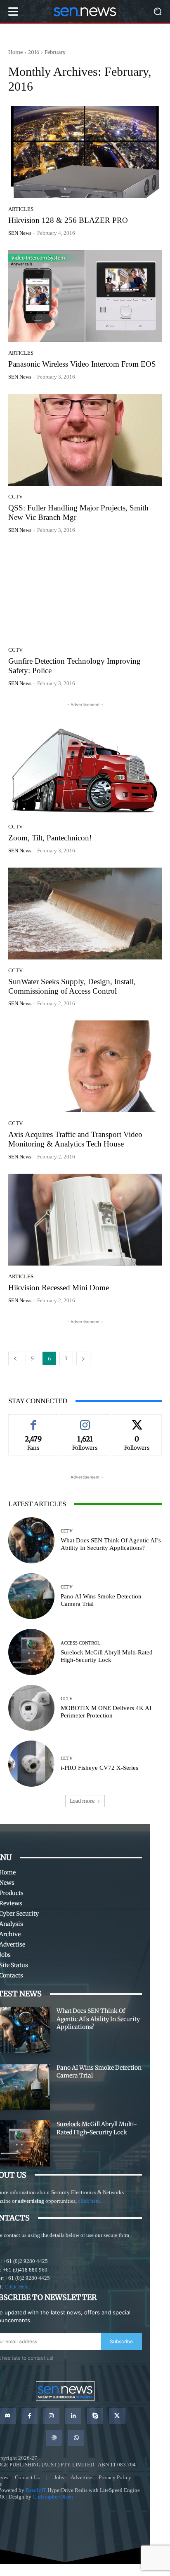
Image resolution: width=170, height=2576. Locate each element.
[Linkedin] (73, 2416)
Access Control (80, 1643)
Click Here (17, 2287)
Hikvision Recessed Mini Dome (59, 1288)
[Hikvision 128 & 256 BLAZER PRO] (85, 152)
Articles (21, 209)
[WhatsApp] (76, 2438)
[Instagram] (51, 2416)
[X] (117, 2416)
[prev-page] (15, 1358)
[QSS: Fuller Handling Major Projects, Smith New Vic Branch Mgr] (85, 440)
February (55, 52)
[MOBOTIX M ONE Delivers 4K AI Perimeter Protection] (31, 1708)
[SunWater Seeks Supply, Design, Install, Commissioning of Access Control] (85, 914)
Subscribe (121, 2341)
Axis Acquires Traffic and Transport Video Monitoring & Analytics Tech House (75, 1139)
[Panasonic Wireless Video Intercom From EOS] (85, 296)
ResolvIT (36, 2490)
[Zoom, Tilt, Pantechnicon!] (85, 770)
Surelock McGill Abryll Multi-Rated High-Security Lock (107, 1656)
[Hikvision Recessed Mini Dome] (85, 1220)
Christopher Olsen (53, 2497)
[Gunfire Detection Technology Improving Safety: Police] (85, 593)
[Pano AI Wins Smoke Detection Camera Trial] (31, 1596)
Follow (85, 1420)
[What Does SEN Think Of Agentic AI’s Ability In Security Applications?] (31, 1540)
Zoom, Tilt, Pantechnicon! (50, 838)
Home (15, 52)
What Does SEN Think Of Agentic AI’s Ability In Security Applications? (111, 1544)
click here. (90, 2201)
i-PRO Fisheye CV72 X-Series (100, 1768)
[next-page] (83, 1358)
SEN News (20, 233)
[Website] (54, 2438)
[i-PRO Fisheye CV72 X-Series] (31, 1764)
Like (33, 1420)
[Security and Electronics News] (85, 11)
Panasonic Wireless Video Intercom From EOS (82, 364)
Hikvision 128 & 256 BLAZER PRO (68, 220)
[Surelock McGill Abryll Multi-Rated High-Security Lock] (31, 1652)
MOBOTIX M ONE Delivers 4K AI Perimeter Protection (106, 1712)
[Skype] (95, 2416)
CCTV (15, 497)
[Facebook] (30, 2416)
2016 (34, 52)
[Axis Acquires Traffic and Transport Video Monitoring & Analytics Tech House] (85, 1066)
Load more (82, 1801)
